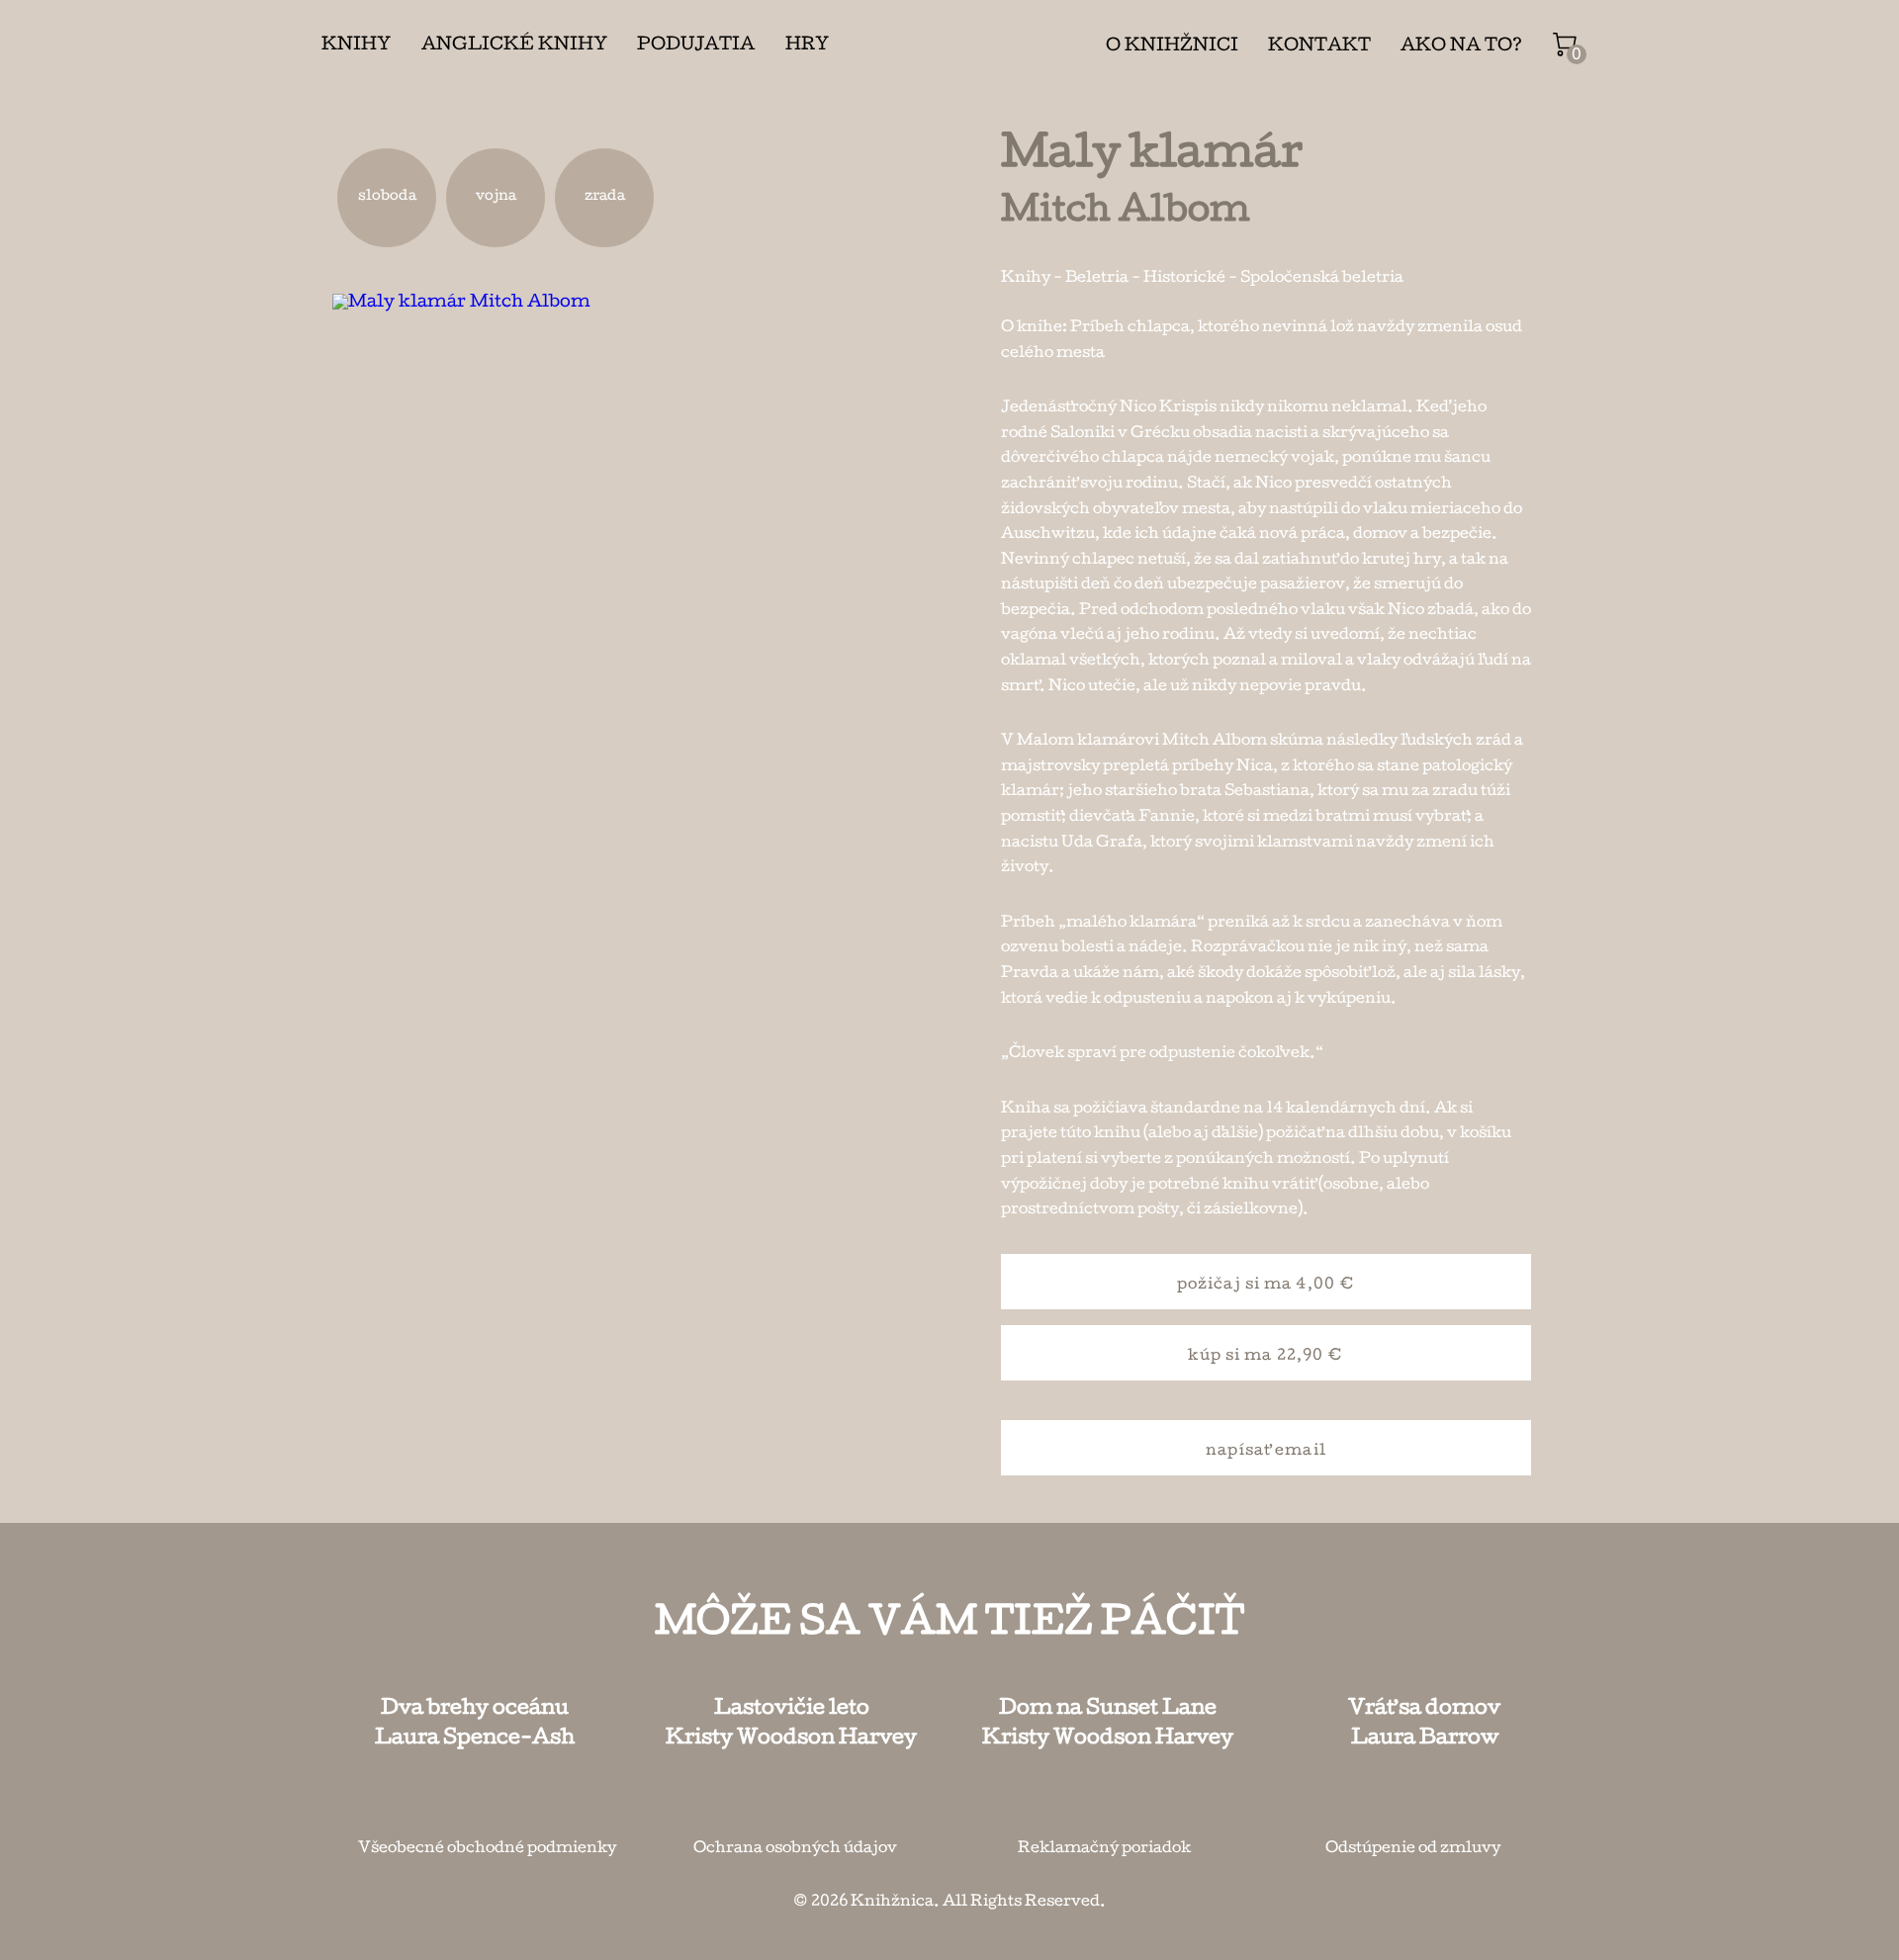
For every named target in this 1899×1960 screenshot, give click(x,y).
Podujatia (696, 45)
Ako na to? (1461, 46)
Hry (807, 45)
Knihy (356, 45)
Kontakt (1319, 46)
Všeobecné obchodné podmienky (487, 1849)
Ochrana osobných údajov (795, 1849)
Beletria (1097, 279)
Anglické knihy (514, 45)
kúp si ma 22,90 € (1266, 1357)
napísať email (1266, 1452)
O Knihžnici (1172, 46)
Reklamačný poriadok (1104, 1849)
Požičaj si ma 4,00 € (1266, 1286)
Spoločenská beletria (1322, 279)
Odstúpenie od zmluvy (1413, 1849)
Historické (1184, 279)
